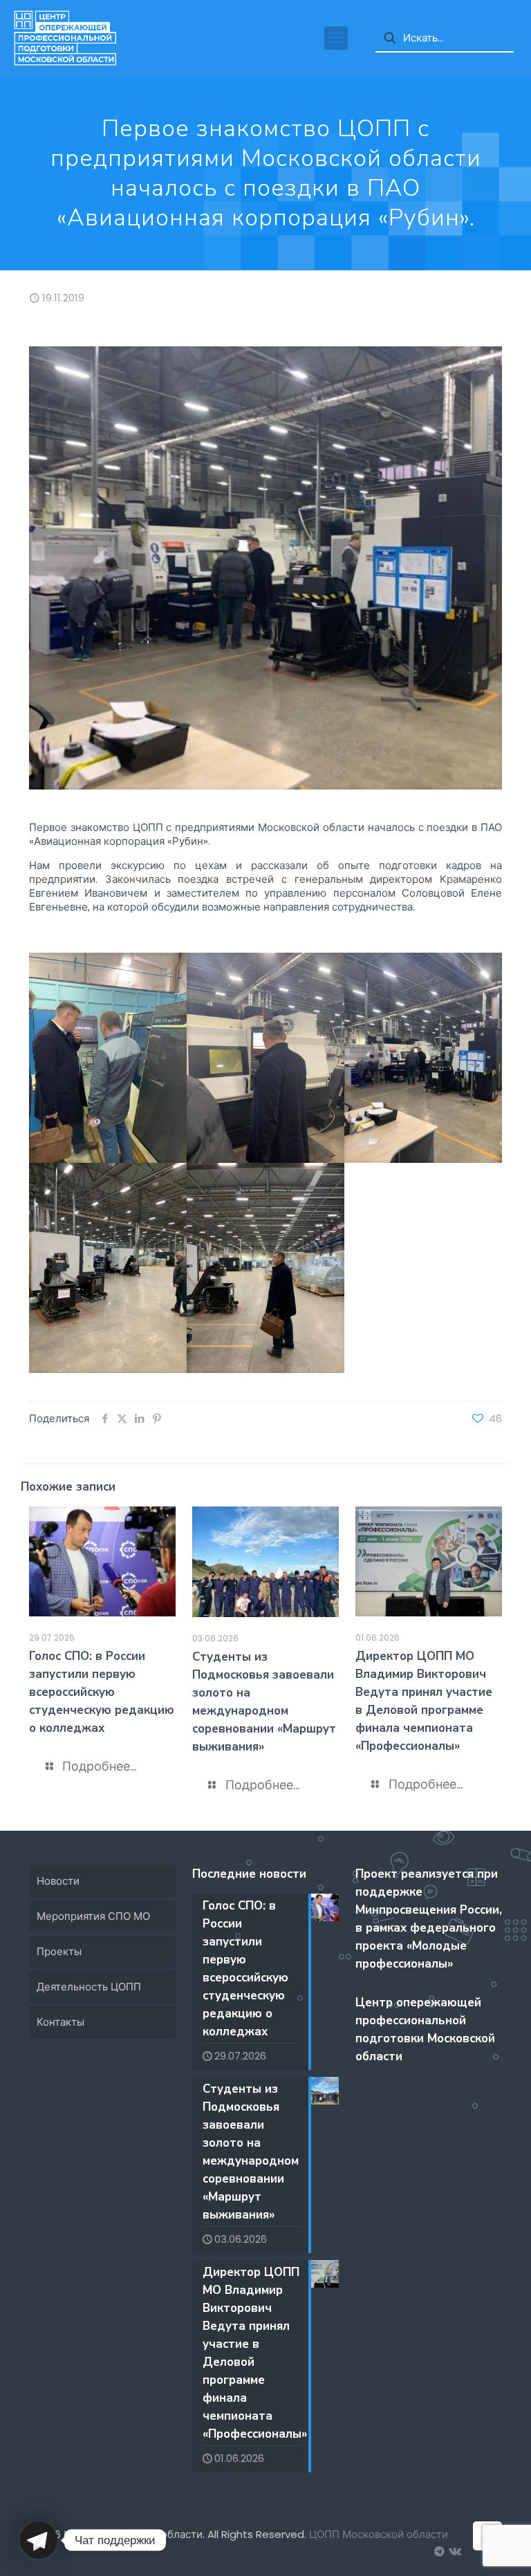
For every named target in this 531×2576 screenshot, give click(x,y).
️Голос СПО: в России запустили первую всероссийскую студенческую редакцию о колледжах (102, 1692)
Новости (58, 1881)
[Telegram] (39, 2540)
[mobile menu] (336, 38)
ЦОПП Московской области (379, 2534)
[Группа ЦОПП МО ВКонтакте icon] (454, 2551)
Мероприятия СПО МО (93, 1916)
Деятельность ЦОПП (89, 1987)
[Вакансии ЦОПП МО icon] (439, 2551)
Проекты (59, 1951)
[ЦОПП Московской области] (65, 38)
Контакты (60, 2022)
